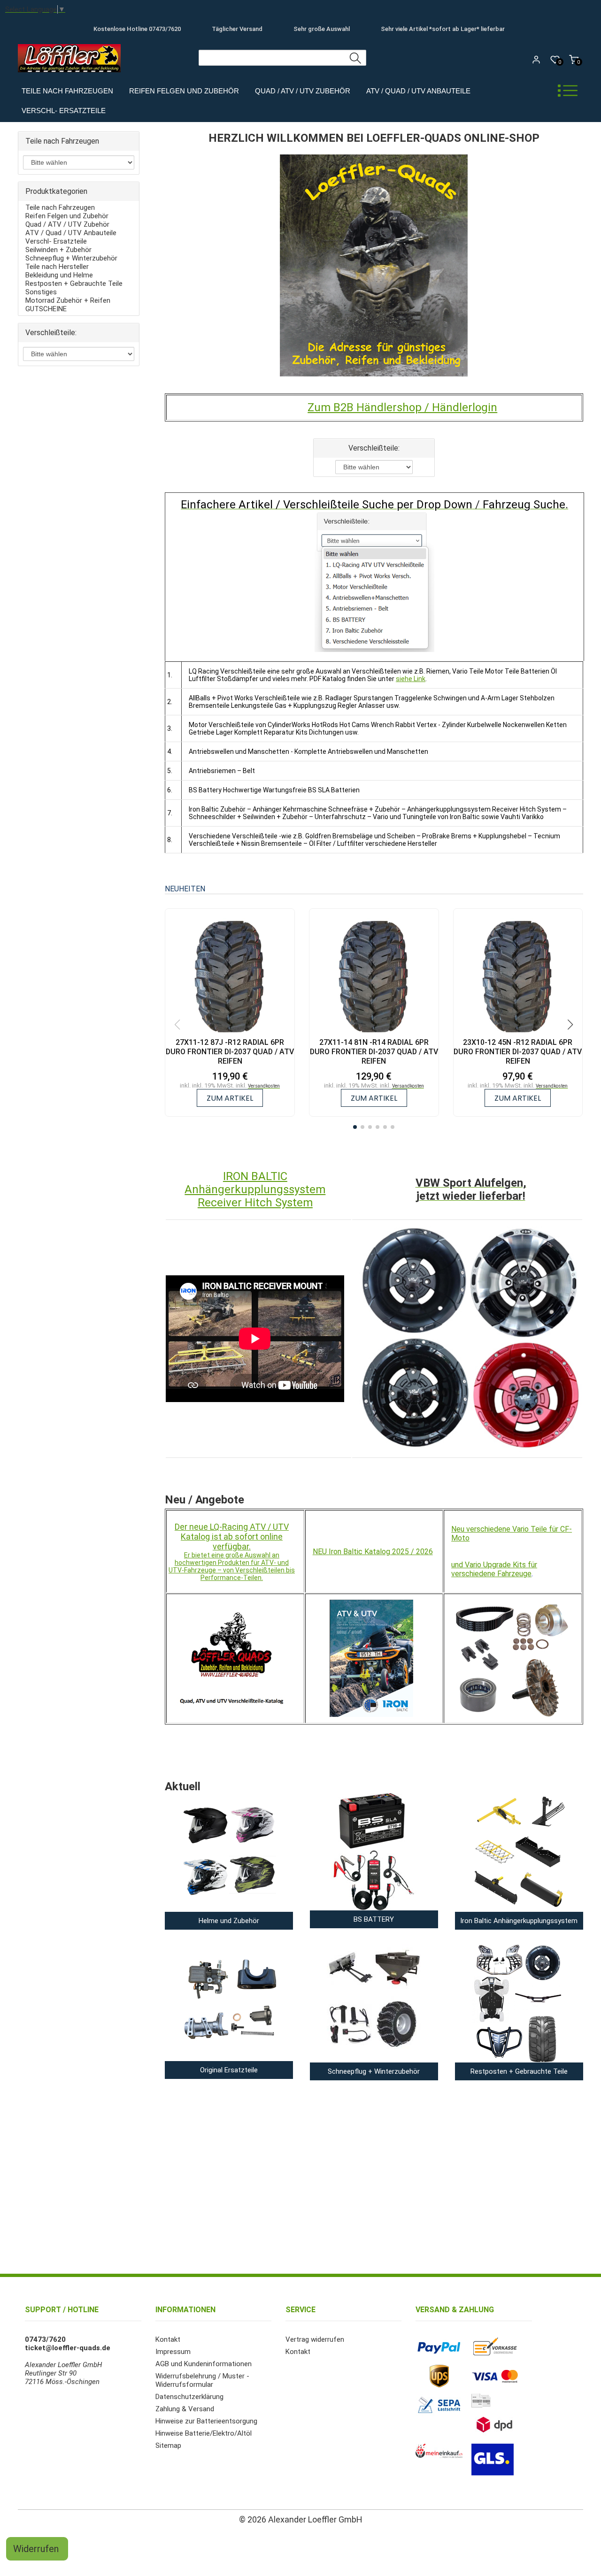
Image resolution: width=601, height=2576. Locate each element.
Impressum (173, 2352)
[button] (355, 1127)
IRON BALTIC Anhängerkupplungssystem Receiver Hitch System (255, 1189)
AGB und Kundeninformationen (204, 2364)
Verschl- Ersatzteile (64, 111)
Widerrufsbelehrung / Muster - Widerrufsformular (202, 2380)
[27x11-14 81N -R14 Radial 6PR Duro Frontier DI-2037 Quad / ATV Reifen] (374, 978)
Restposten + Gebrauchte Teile (74, 284)
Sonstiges (41, 292)
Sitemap (168, 2446)
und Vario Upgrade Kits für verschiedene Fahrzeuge (494, 1569)
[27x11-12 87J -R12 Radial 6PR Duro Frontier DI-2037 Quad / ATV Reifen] (230, 978)
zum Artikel (230, 1098)
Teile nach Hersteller (57, 267)
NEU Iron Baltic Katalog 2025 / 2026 (373, 1552)
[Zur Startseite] (72, 75)
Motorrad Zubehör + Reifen (68, 300)
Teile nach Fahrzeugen (67, 91)
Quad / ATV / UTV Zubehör (303, 91)
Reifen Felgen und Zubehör (184, 91)
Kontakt (168, 2339)
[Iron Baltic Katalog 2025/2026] (371, 1656)
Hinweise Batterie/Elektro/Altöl (204, 2433)
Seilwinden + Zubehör (58, 250)
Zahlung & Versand (185, 2409)
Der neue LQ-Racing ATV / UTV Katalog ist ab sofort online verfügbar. (232, 1537)
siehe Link (411, 679)
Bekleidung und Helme (59, 275)
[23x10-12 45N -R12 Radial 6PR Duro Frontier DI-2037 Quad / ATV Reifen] (518, 978)
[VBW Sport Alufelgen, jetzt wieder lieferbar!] (470, 1339)
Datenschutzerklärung (189, 2397)
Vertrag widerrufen (315, 2339)
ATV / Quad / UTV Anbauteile (418, 91)
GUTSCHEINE (46, 309)
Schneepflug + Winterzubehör (71, 258)
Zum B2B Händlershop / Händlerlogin (402, 407)
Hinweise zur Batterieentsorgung (206, 2421)
